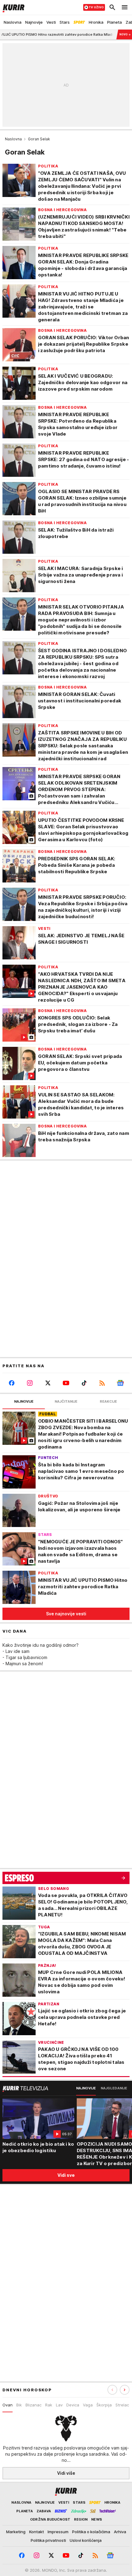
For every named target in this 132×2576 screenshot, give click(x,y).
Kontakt (37, 2532)
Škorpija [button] (104, 2405)
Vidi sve (66, 2175)
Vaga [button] (88, 2405)
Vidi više (66, 2473)
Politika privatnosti (48, 2540)
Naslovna (13, 139)
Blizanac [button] (33, 2405)
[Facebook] (12, 1383)
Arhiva (120, 2532)
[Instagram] (30, 1383)
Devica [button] (73, 2405)
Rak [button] (49, 2405)
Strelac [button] (122, 2405)
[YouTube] (66, 1383)
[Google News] (120, 1383)
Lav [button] (59, 2405)
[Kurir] (12, 7)
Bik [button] (19, 2405)
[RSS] (102, 1383)
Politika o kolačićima (91, 2532)
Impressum (58, 2532)
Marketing (16, 2532)
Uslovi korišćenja (86, 2540)
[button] (125, 2390)
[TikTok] (84, 1383)
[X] (48, 1383)
